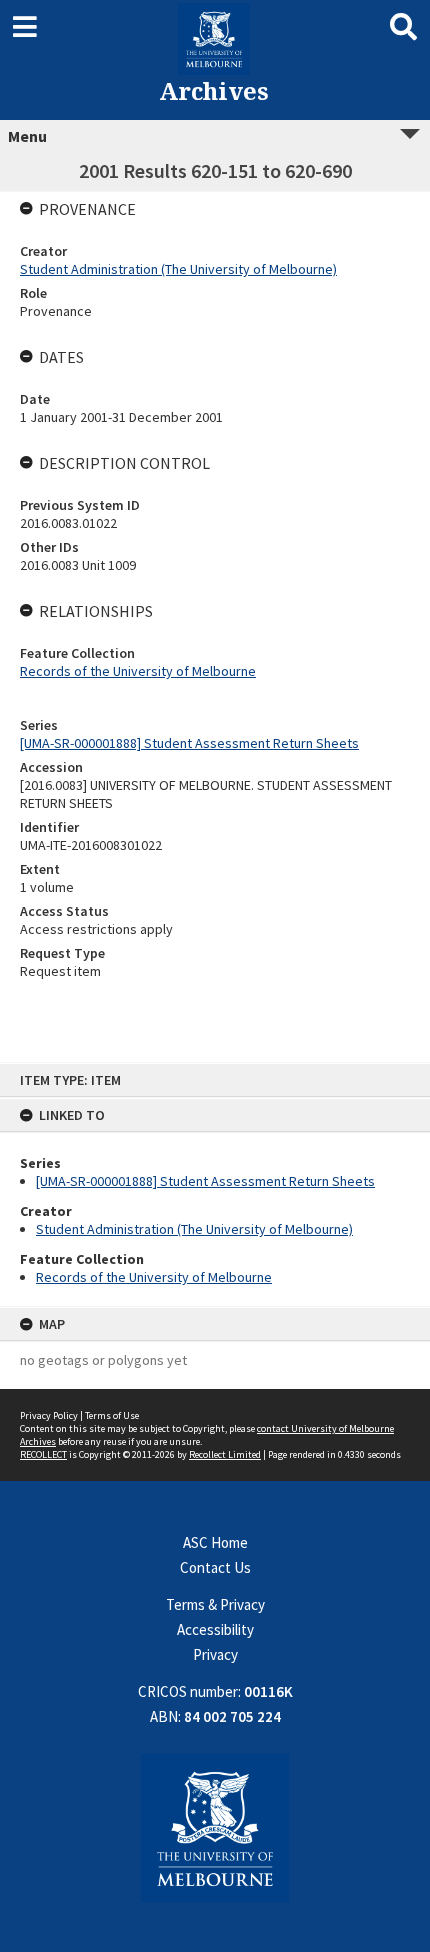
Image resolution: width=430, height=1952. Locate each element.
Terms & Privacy (215, 1604)
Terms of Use (112, 1415)
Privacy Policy (49, 1415)
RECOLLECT (43, 1454)
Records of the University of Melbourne (154, 1277)
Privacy (215, 1654)
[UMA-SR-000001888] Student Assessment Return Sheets (205, 1181)
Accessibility (215, 1629)
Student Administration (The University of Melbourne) (194, 1229)
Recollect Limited (225, 1454)
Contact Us (215, 1567)
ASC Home (215, 1542)
